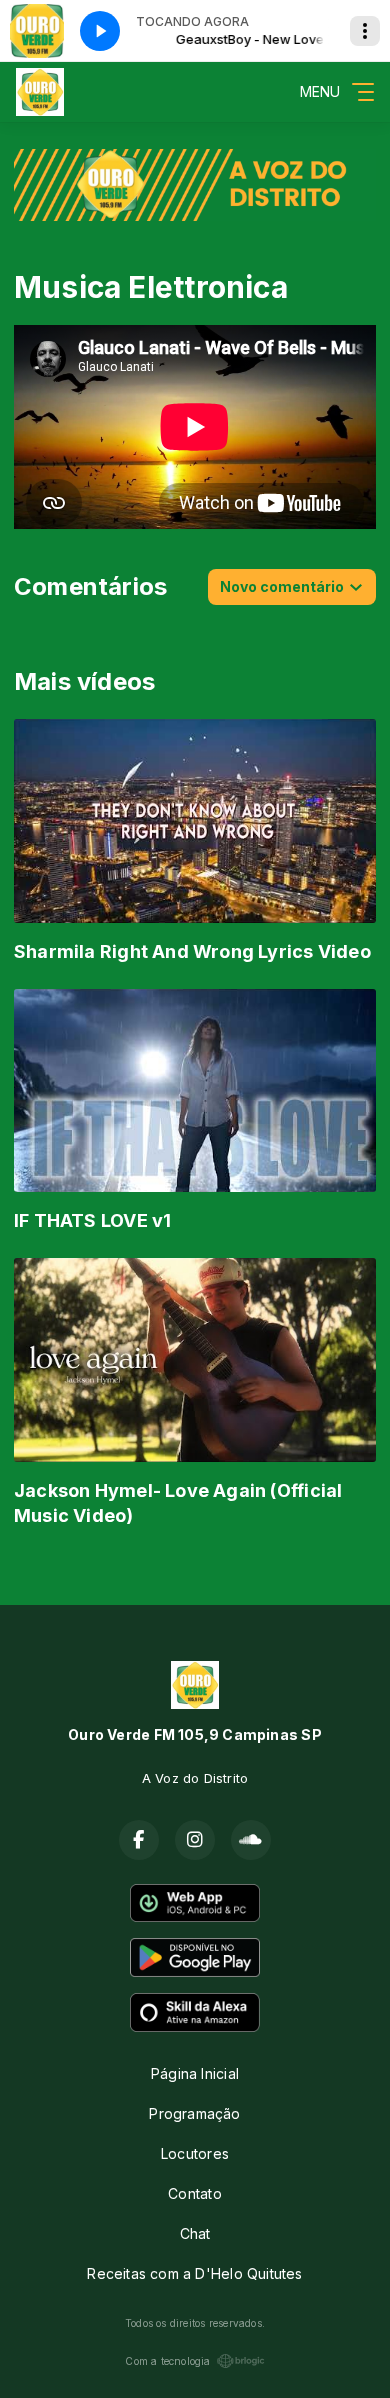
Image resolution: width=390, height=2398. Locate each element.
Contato (194, 2193)
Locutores (195, 2153)
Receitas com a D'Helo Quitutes (194, 2273)
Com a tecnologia (167, 2361)
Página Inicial (195, 2073)
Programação (194, 2113)
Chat (195, 2233)
